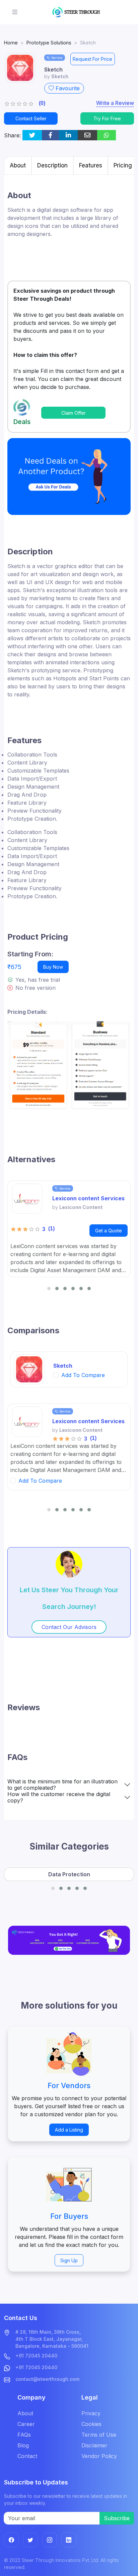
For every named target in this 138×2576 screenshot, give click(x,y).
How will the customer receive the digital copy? (59, 1797)
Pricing (123, 165)
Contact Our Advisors (69, 1627)
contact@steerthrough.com (47, 2379)
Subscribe (117, 2518)
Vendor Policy (99, 2456)
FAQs (24, 2435)
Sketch (63, 1366)
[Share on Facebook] (50, 135)
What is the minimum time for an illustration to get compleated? (62, 1785)
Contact (27, 2456)
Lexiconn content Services (88, 1198)
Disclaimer (94, 2445)
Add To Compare (83, 1375)
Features (91, 165)
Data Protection (69, 1874)
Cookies (91, 2424)
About (18, 165)
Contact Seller (31, 118)
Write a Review (115, 103)
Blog (23, 2445)
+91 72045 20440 (36, 2356)
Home (11, 43)
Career (26, 2424)
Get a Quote (109, 1231)
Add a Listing (69, 2130)
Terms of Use (99, 2435)
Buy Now (53, 967)
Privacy (91, 2413)
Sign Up (69, 2260)
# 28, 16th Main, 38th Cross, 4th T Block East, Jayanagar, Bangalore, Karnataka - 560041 (52, 2339)
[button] (49, 1289)
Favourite (67, 88)
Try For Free (107, 118)
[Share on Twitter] (32, 135)
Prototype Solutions (49, 43)
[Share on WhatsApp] (107, 135)
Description (52, 165)
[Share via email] (87, 135)
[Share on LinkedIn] (68, 135)
